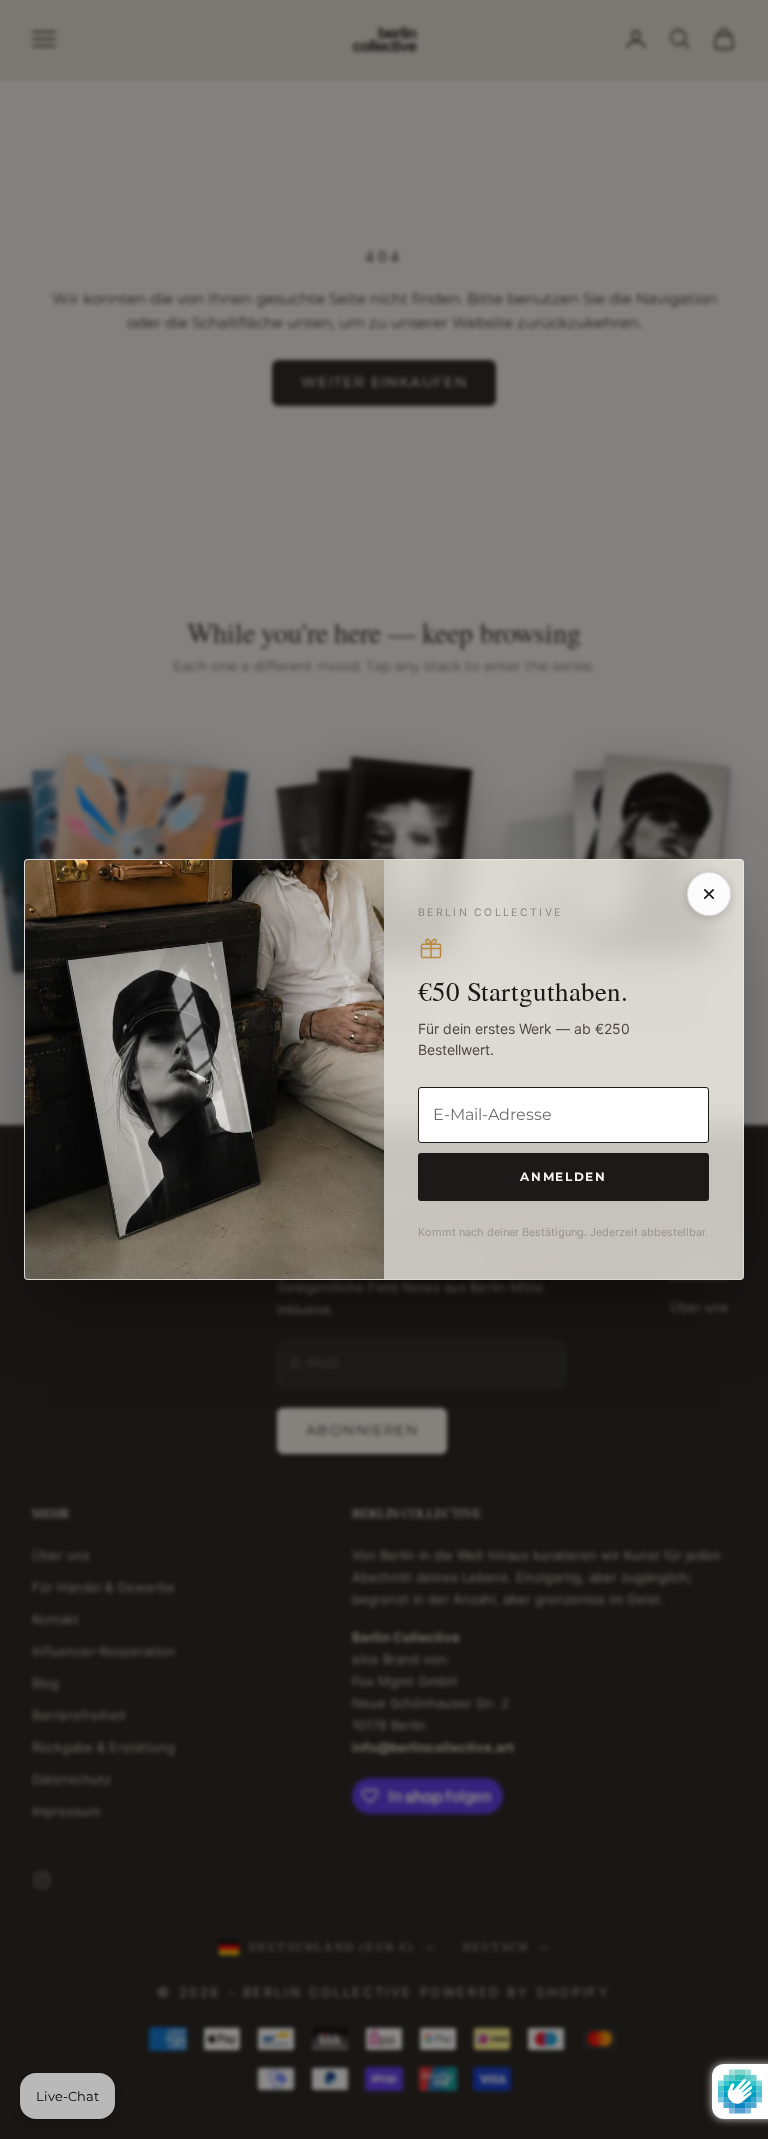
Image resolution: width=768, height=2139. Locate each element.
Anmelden (563, 1176)
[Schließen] (709, 894)
